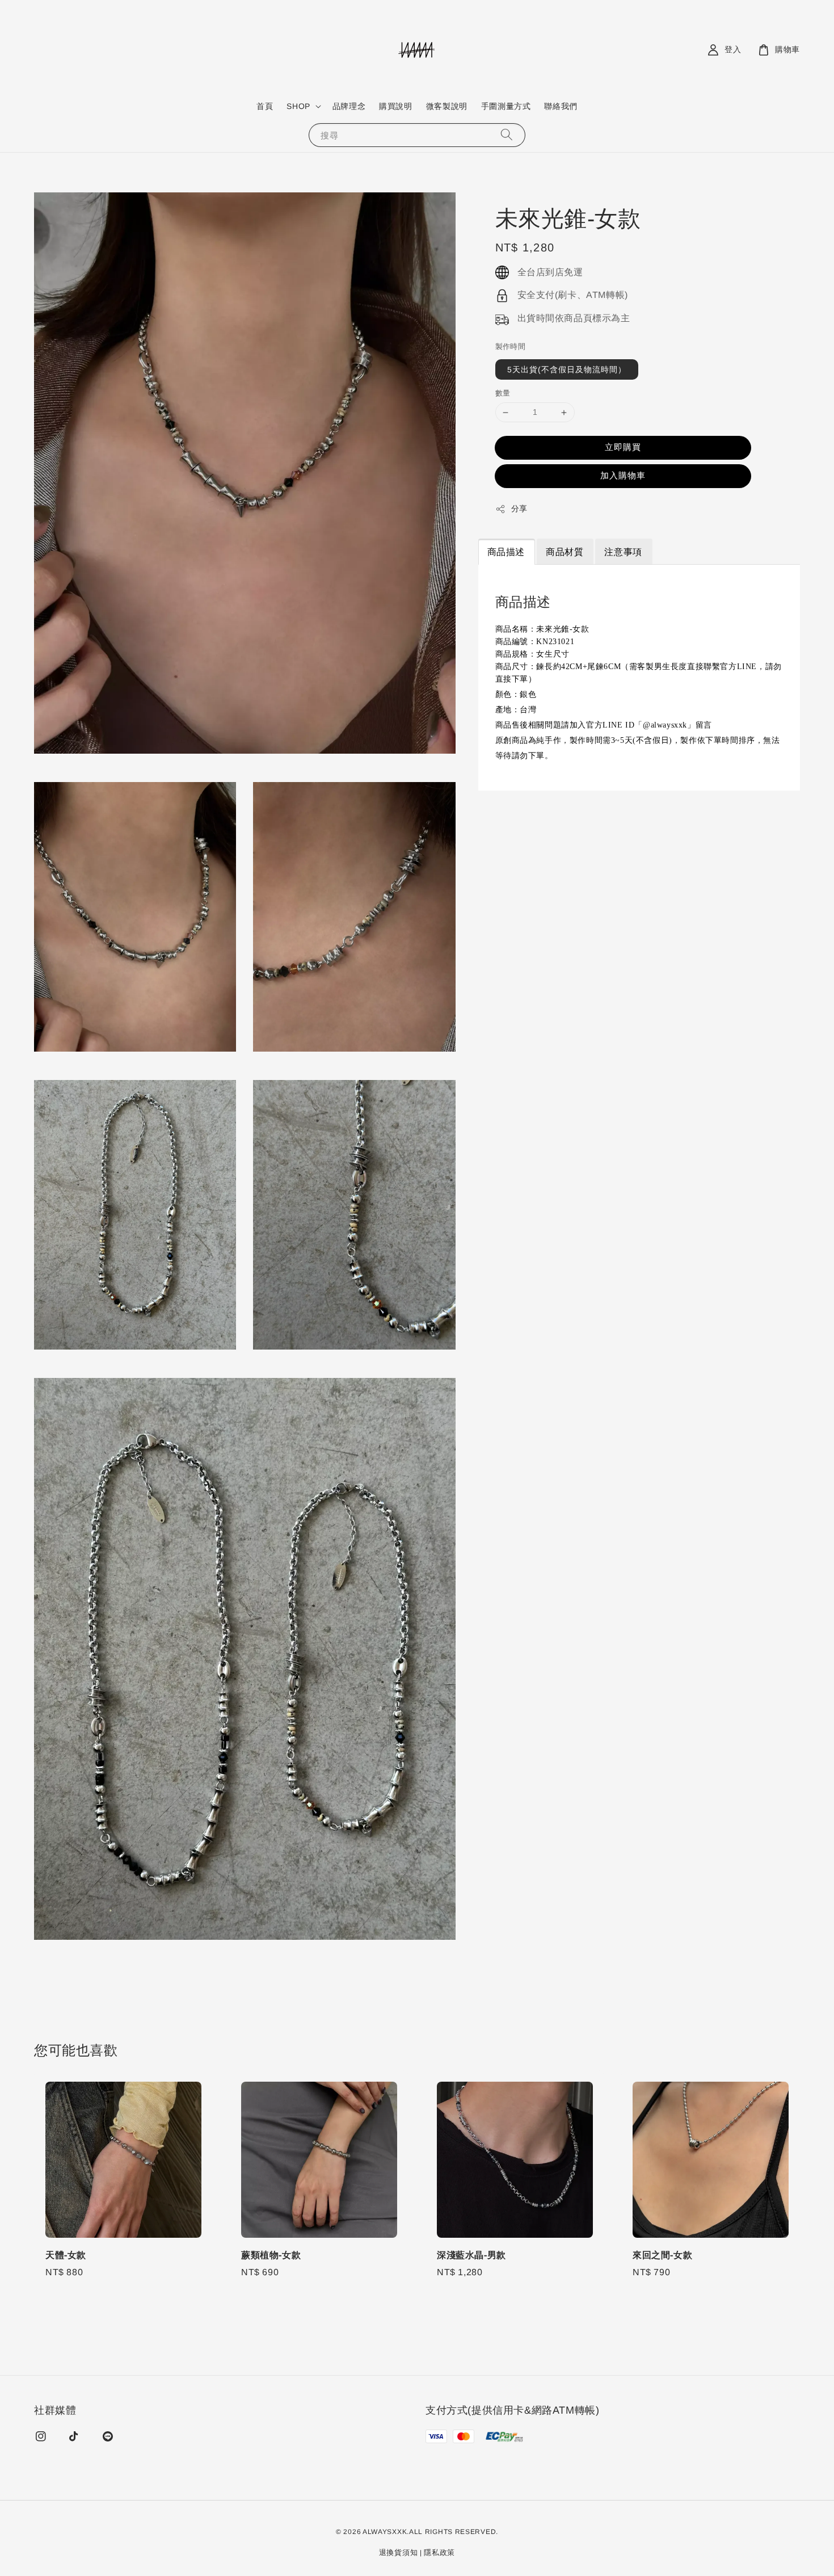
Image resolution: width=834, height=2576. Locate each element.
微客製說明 (447, 106)
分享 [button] (519, 509)
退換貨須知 (399, 2552)
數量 (503, 394)
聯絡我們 (561, 106)
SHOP (298, 106)
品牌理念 (349, 106)
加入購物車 (623, 475)
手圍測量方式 (506, 106)
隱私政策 (439, 2552)
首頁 (265, 106)
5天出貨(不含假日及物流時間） (567, 370)
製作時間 (511, 346)
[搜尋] (507, 135)
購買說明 (395, 106)
